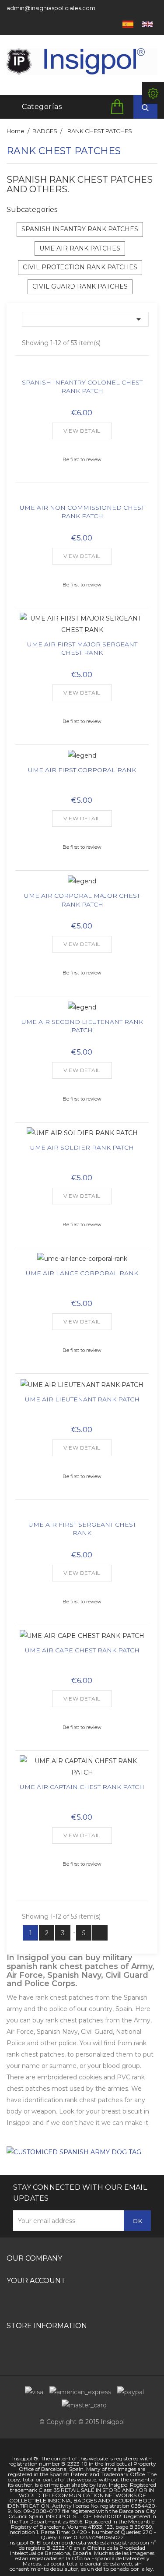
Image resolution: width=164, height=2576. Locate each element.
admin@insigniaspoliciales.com (51, 8)
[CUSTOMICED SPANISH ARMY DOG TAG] (74, 2152)
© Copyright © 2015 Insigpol (82, 2422)
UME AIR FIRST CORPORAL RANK (82, 770)
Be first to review (82, 459)
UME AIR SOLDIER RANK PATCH (82, 1147)
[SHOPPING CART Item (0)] (119, 106)
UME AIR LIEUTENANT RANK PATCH (82, 1399)
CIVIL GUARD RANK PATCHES (80, 286)
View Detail (82, 431)
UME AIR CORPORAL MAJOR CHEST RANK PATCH (82, 900)
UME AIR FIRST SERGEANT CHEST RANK (82, 1529)
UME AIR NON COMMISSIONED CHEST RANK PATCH (82, 512)
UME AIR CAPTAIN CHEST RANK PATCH (82, 1787)
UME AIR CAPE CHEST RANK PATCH (82, 1650)
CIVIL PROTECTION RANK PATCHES (80, 267)
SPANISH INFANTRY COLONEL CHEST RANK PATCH (82, 387)
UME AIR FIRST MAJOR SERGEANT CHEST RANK (82, 649)
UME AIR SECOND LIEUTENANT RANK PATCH (82, 1026)
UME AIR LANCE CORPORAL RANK (82, 1273)
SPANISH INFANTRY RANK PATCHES (80, 229)
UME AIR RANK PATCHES (80, 248)
